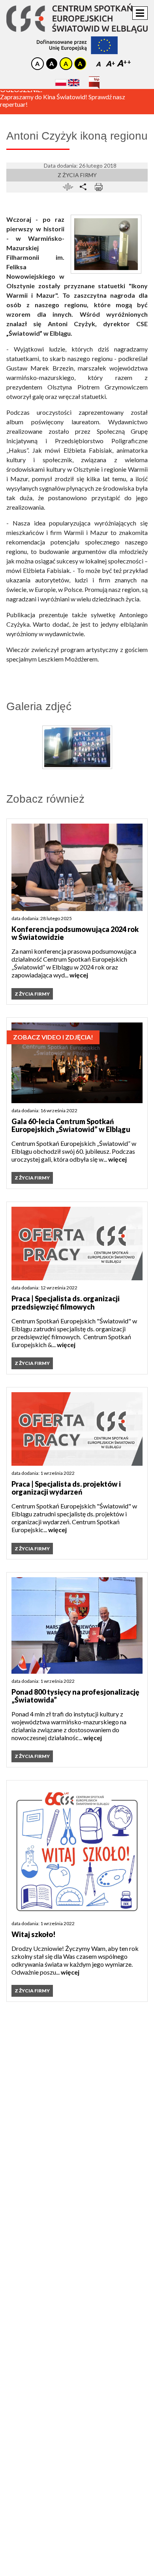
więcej (79, 975)
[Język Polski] (61, 82)
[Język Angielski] (74, 82)
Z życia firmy (77, 175)
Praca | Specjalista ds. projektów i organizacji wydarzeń (66, 1488)
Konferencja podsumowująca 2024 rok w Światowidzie (75, 933)
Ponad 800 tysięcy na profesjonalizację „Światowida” (75, 1696)
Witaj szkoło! (34, 1934)
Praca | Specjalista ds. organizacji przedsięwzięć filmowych (66, 1303)
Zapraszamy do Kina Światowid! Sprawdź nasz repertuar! (63, 105)
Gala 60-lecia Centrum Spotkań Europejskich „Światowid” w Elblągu (71, 1125)
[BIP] (94, 80)
